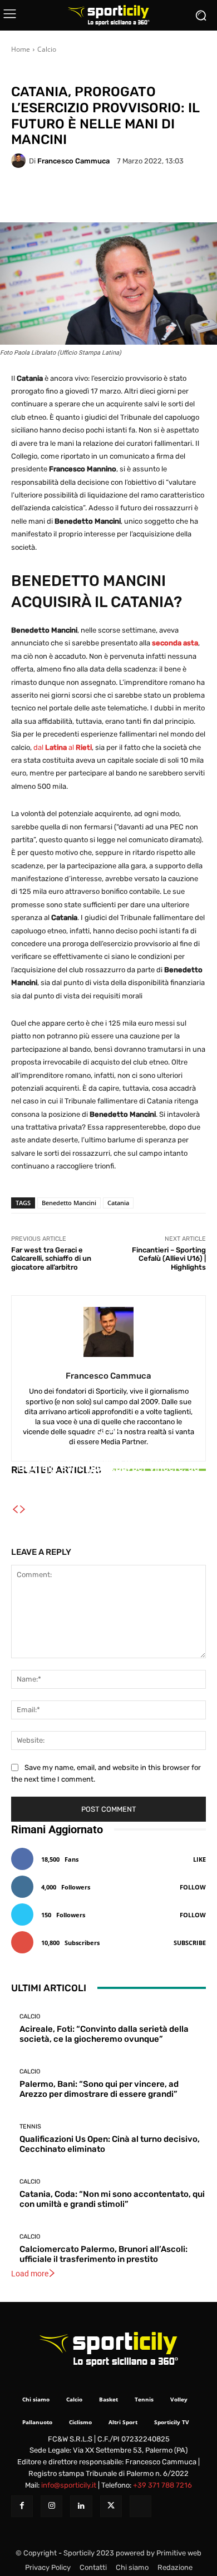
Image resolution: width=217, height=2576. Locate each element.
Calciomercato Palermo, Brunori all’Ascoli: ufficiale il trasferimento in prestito (103, 2254)
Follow (193, 1887)
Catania (118, 1203)
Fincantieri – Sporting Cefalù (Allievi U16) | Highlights (169, 1259)
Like (199, 1859)
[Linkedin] (81, 2506)
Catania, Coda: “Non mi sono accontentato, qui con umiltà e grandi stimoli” (112, 2199)
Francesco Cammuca (73, 161)
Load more (30, 2274)
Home (21, 49)
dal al (63, 747)
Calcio (47, 49)
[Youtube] (140, 2506)
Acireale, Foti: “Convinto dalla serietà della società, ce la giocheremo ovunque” (104, 2034)
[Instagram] (51, 2506)
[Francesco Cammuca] (20, 161)
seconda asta (175, 643)
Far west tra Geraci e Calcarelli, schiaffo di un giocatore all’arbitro (51, 1259)
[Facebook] (22, 2506)
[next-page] (23, 1510)
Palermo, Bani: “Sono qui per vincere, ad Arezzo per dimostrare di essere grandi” (99, 2089)
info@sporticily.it (69, 2485)
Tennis (107, 1460)
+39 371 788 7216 (162, 2485)
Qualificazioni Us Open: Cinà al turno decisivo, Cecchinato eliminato (109, 1480)
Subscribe (190, 1943)
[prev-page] (15, 1510)
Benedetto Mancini (69, 1203)
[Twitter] (111, 2506)
